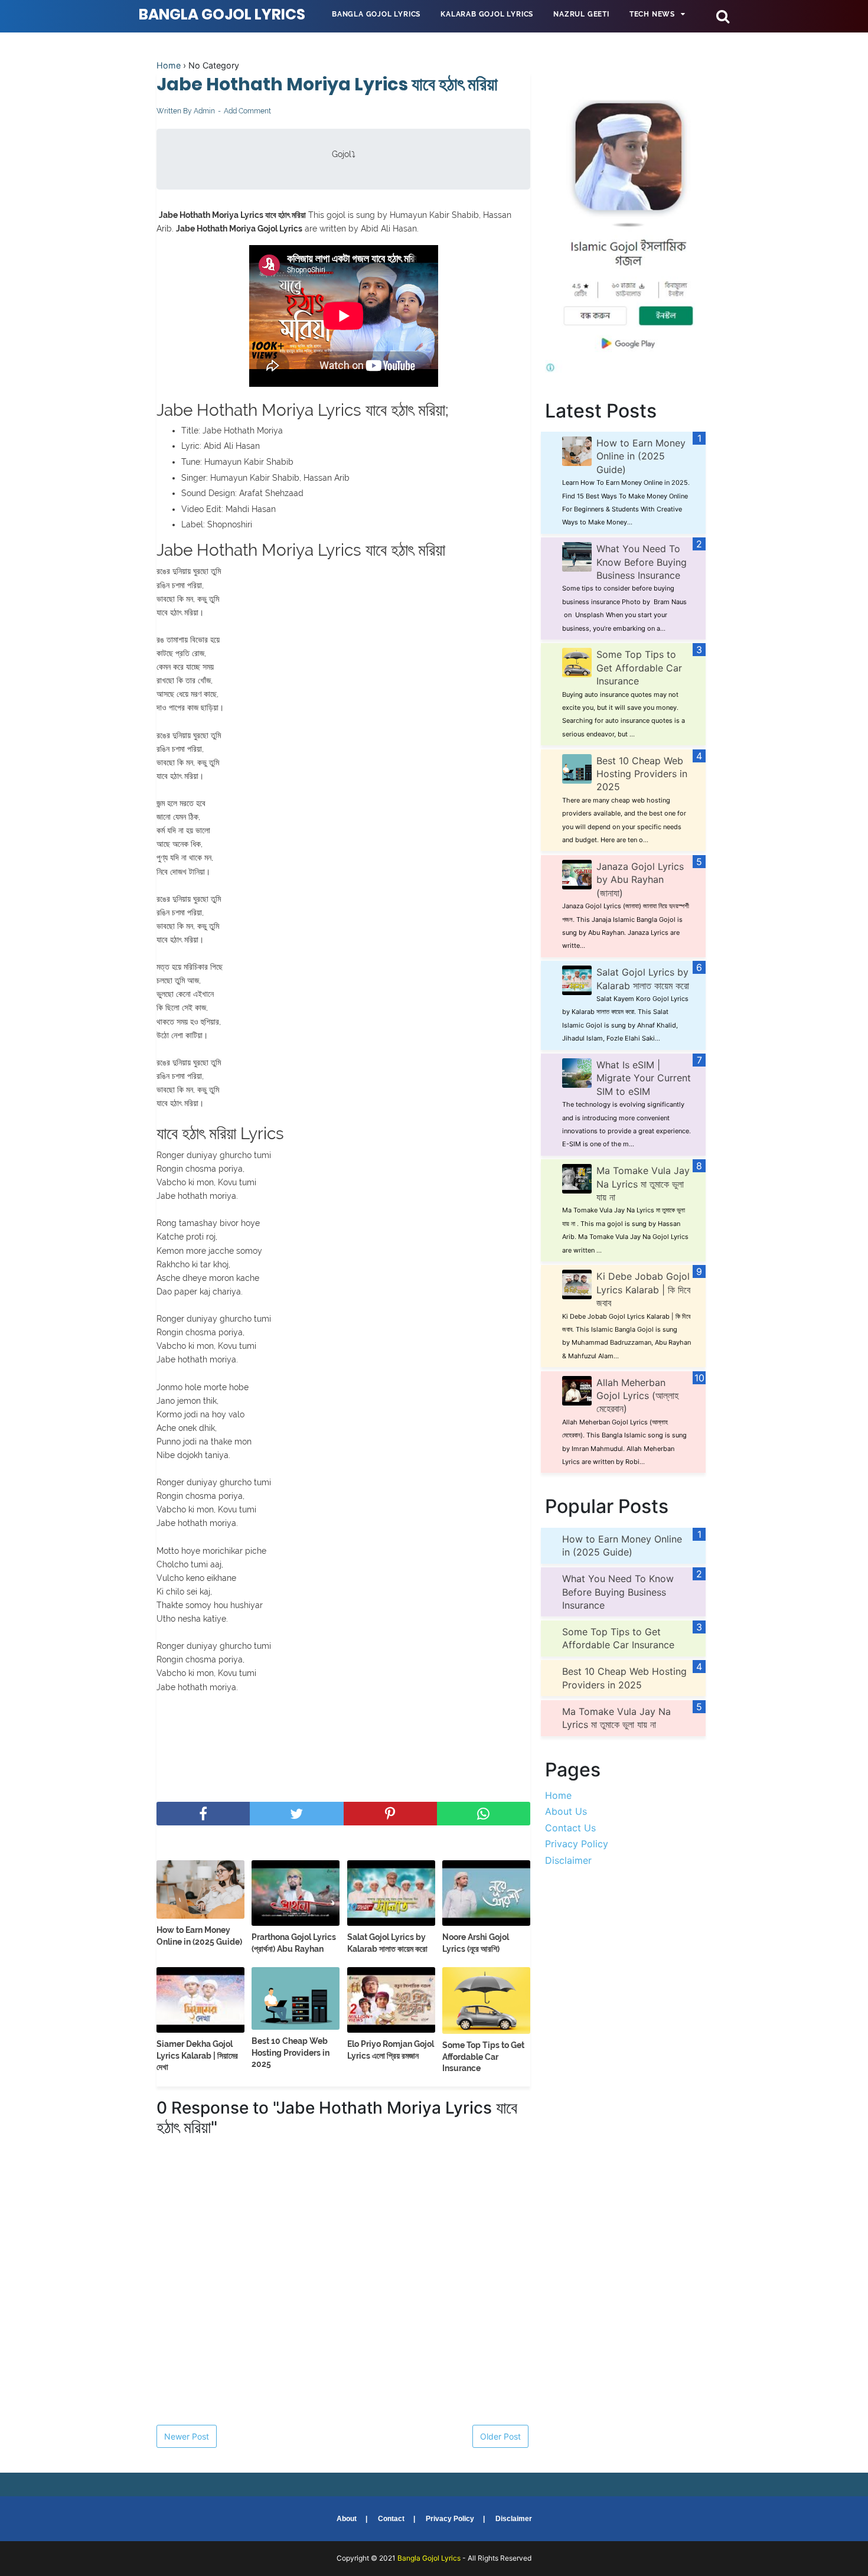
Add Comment (247, 111)
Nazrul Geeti (581, 14)
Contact (391, 2519)
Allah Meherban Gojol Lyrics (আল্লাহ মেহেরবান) (637, 1396)
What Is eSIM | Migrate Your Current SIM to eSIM (644, 1078)
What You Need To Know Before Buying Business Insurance (642, 562)
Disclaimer (568, 1860)
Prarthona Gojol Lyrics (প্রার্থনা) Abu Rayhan (294, 1943)
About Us (566, 1811)
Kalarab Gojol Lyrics (487, 14)
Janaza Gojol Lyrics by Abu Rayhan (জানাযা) (640, 880)
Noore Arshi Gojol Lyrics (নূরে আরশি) (476, 1943)
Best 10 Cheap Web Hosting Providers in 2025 (291, 2052)
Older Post (500, 2436)
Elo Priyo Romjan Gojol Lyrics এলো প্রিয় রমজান (391, 2050)
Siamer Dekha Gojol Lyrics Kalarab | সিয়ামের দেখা (197, 2055)
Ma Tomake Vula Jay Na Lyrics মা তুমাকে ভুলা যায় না (643, 1184)
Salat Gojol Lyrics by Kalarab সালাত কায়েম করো (387, 1943)
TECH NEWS (652, 14)
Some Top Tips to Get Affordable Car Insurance (483, 2057)
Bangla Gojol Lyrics (222, 14)
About (347, 2519)
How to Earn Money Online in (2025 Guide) (199, 1936)
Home (169, 65)
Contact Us (570, 1828)
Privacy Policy (577, 1844)
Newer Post (187, 2436)
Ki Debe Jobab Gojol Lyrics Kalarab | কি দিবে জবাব (643, 1289)
